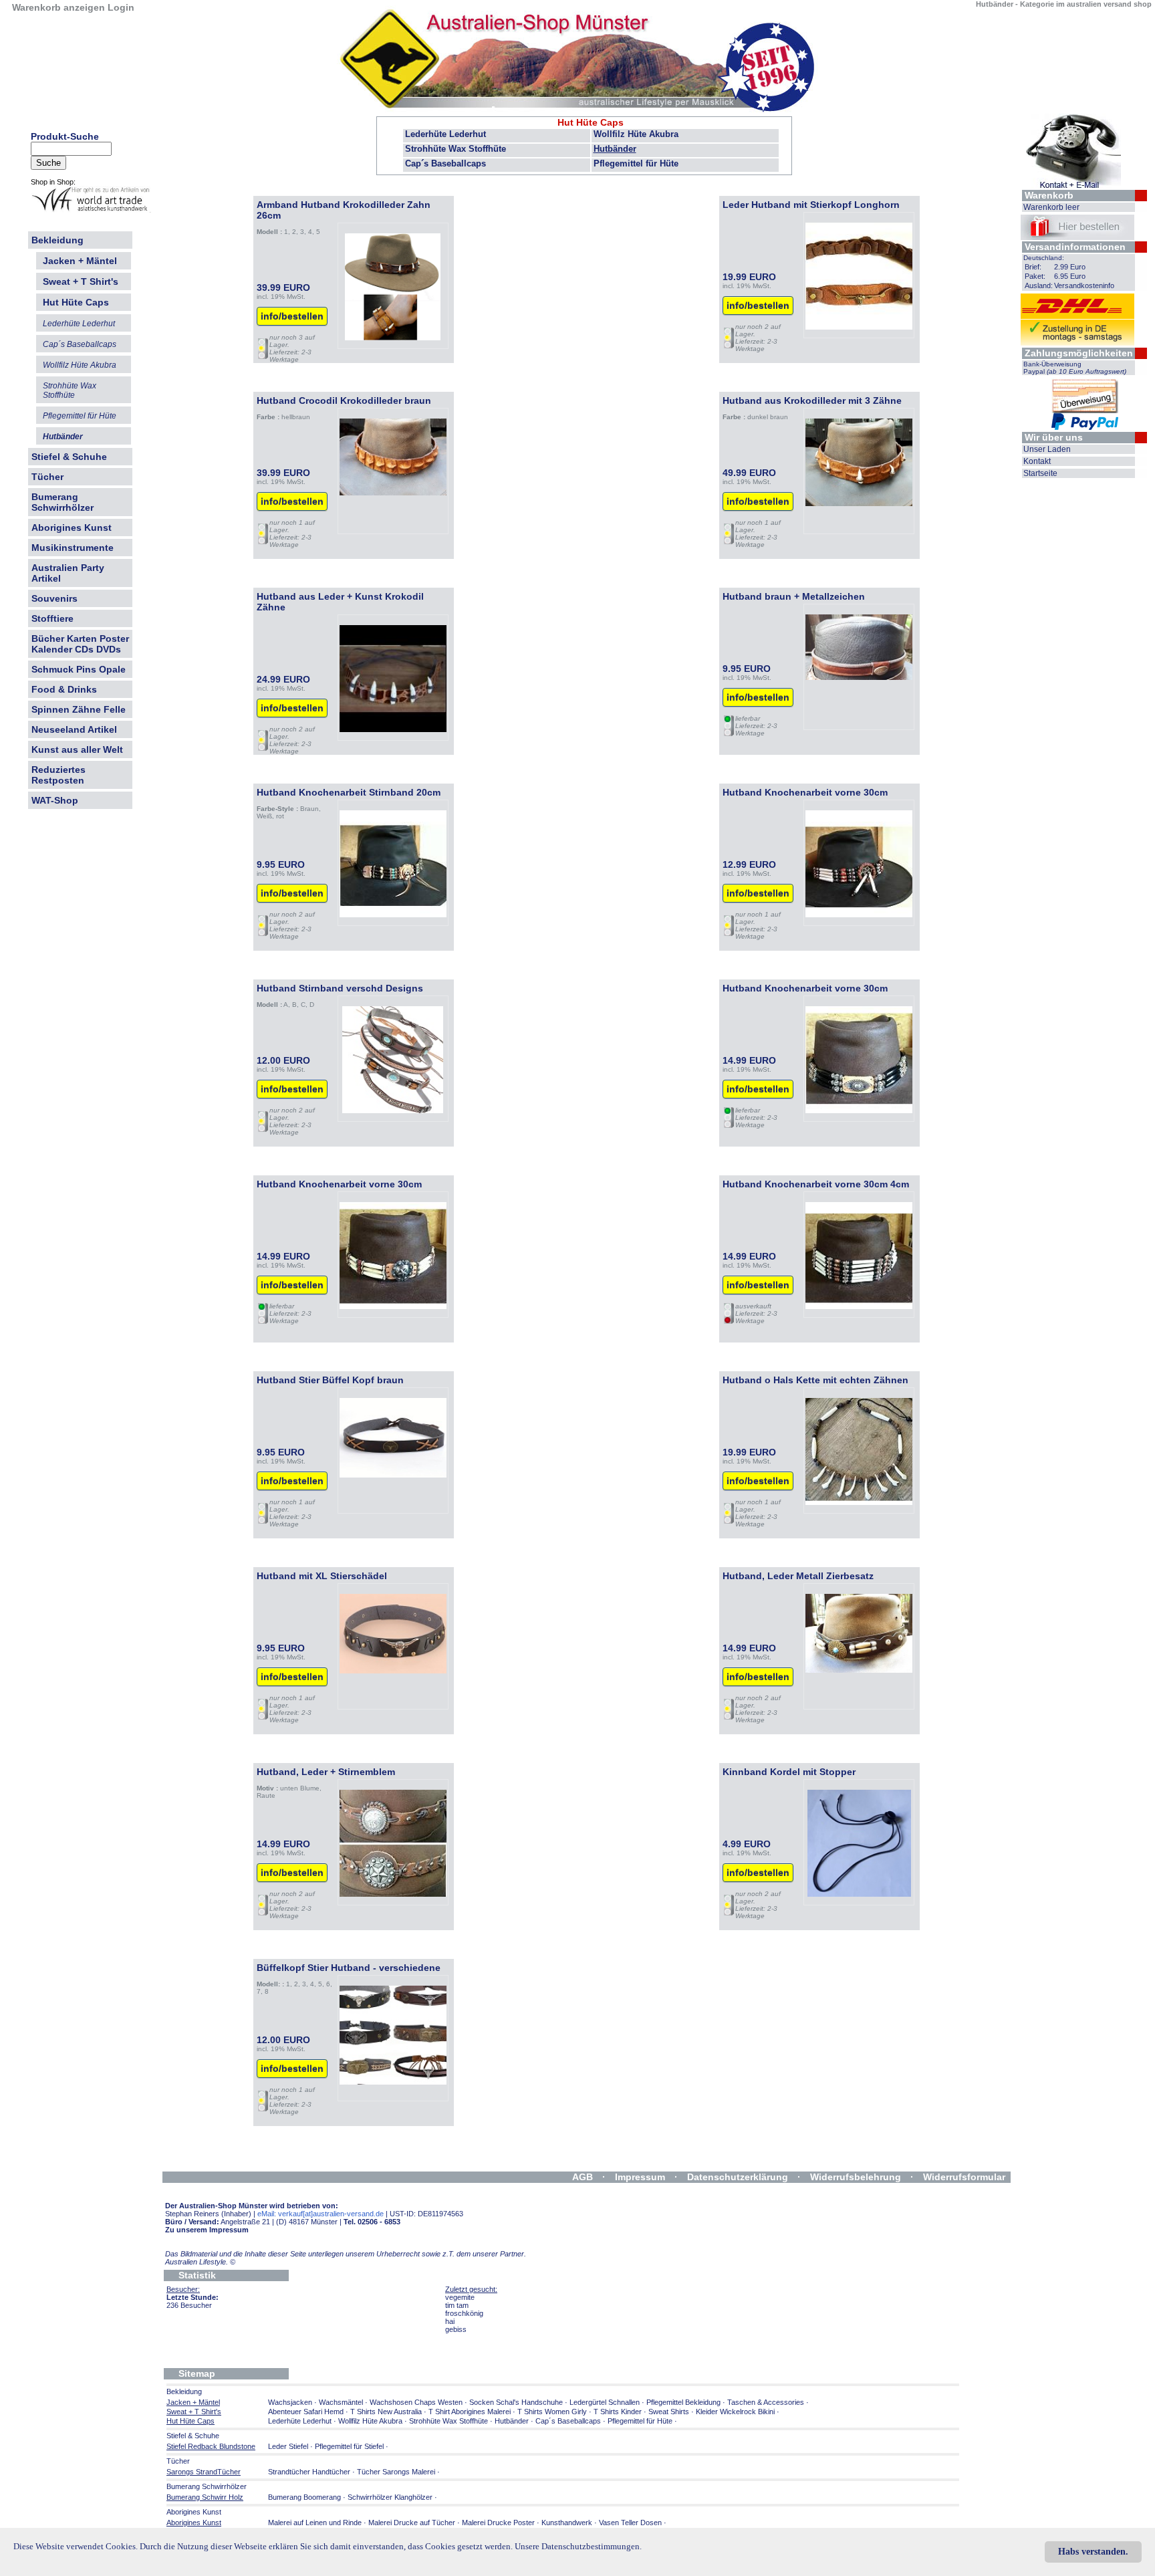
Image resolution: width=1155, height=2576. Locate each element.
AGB (583, 2177)
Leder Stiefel (289, 2446)
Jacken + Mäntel (80, 261)
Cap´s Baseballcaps (445, 163)
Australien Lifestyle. (200, 2262)
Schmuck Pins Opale (79, 669)
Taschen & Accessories (766, 2402)
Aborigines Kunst (72, 528)
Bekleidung (57, 240)
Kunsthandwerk (567, 2523)
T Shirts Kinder (618, 2412)
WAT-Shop (55, 800)
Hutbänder (615, 149)
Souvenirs (54, 598)
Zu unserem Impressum (207, 2230)
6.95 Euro (1070, 276)
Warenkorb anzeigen (58, 7)
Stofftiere (52, 618)
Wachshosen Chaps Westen (416, 2402)
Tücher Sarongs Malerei (396, 2472)
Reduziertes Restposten (58, 775)
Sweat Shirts (669, 2412)
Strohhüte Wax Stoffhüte (456, 149)
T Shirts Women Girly (552, 2412)
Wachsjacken (290, 2402)
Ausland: (1039, 285)
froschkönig (464, 2313)
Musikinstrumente (73, 548)
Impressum (640, 2177)
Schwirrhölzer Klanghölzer (390, 2497)
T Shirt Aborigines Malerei (470, 2412)
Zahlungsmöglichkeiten (1079, 353)
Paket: (1035, 276)
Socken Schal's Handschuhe (516, 2402)
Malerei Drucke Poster (498, 2523)
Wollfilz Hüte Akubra (636, 134)
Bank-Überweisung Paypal (1075, 368)
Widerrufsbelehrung (856, 2177)
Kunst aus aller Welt (77, 749)
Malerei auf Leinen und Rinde (315, 2523)
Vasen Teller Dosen (630, 2523)
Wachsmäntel (341, 2402)
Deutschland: (1044, 258)
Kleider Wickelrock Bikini (735, 2412)
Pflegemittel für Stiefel (349, 2446)
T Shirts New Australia (386, 2412)
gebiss (456, 2329)
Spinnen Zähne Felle (79, 709)
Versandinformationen (1075, 247)
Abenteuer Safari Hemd (306, 2412)
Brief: (1033, 267)
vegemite (460, 2297)
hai (450, 2321)
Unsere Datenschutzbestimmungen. (578, 2546)
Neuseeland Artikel (74, 729)
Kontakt (1037, 461)
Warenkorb (1049, 195)
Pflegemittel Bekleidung (683, 2402)
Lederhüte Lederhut (445, 134)
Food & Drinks (64, 689)
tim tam (457, 2305)
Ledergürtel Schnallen (605, 2402)
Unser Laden (1047, 449)
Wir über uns (1054, 437)
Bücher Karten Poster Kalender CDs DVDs (80, 644)
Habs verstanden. (1093, 2552)
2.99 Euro (1070, 267)
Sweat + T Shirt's (81, 281)
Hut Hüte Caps (591, 122)
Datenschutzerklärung (738, 2177)
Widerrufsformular (964, 2177)
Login (121, 7)
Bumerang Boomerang (304, 2497)
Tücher (47, 477)
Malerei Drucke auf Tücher (412, 2523)
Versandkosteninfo (1084, 285)
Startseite (1040, 473)
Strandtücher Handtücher (309, 2472)
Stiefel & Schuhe (69, 457)
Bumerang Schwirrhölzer (62, 502)
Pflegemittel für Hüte (636, 163)
